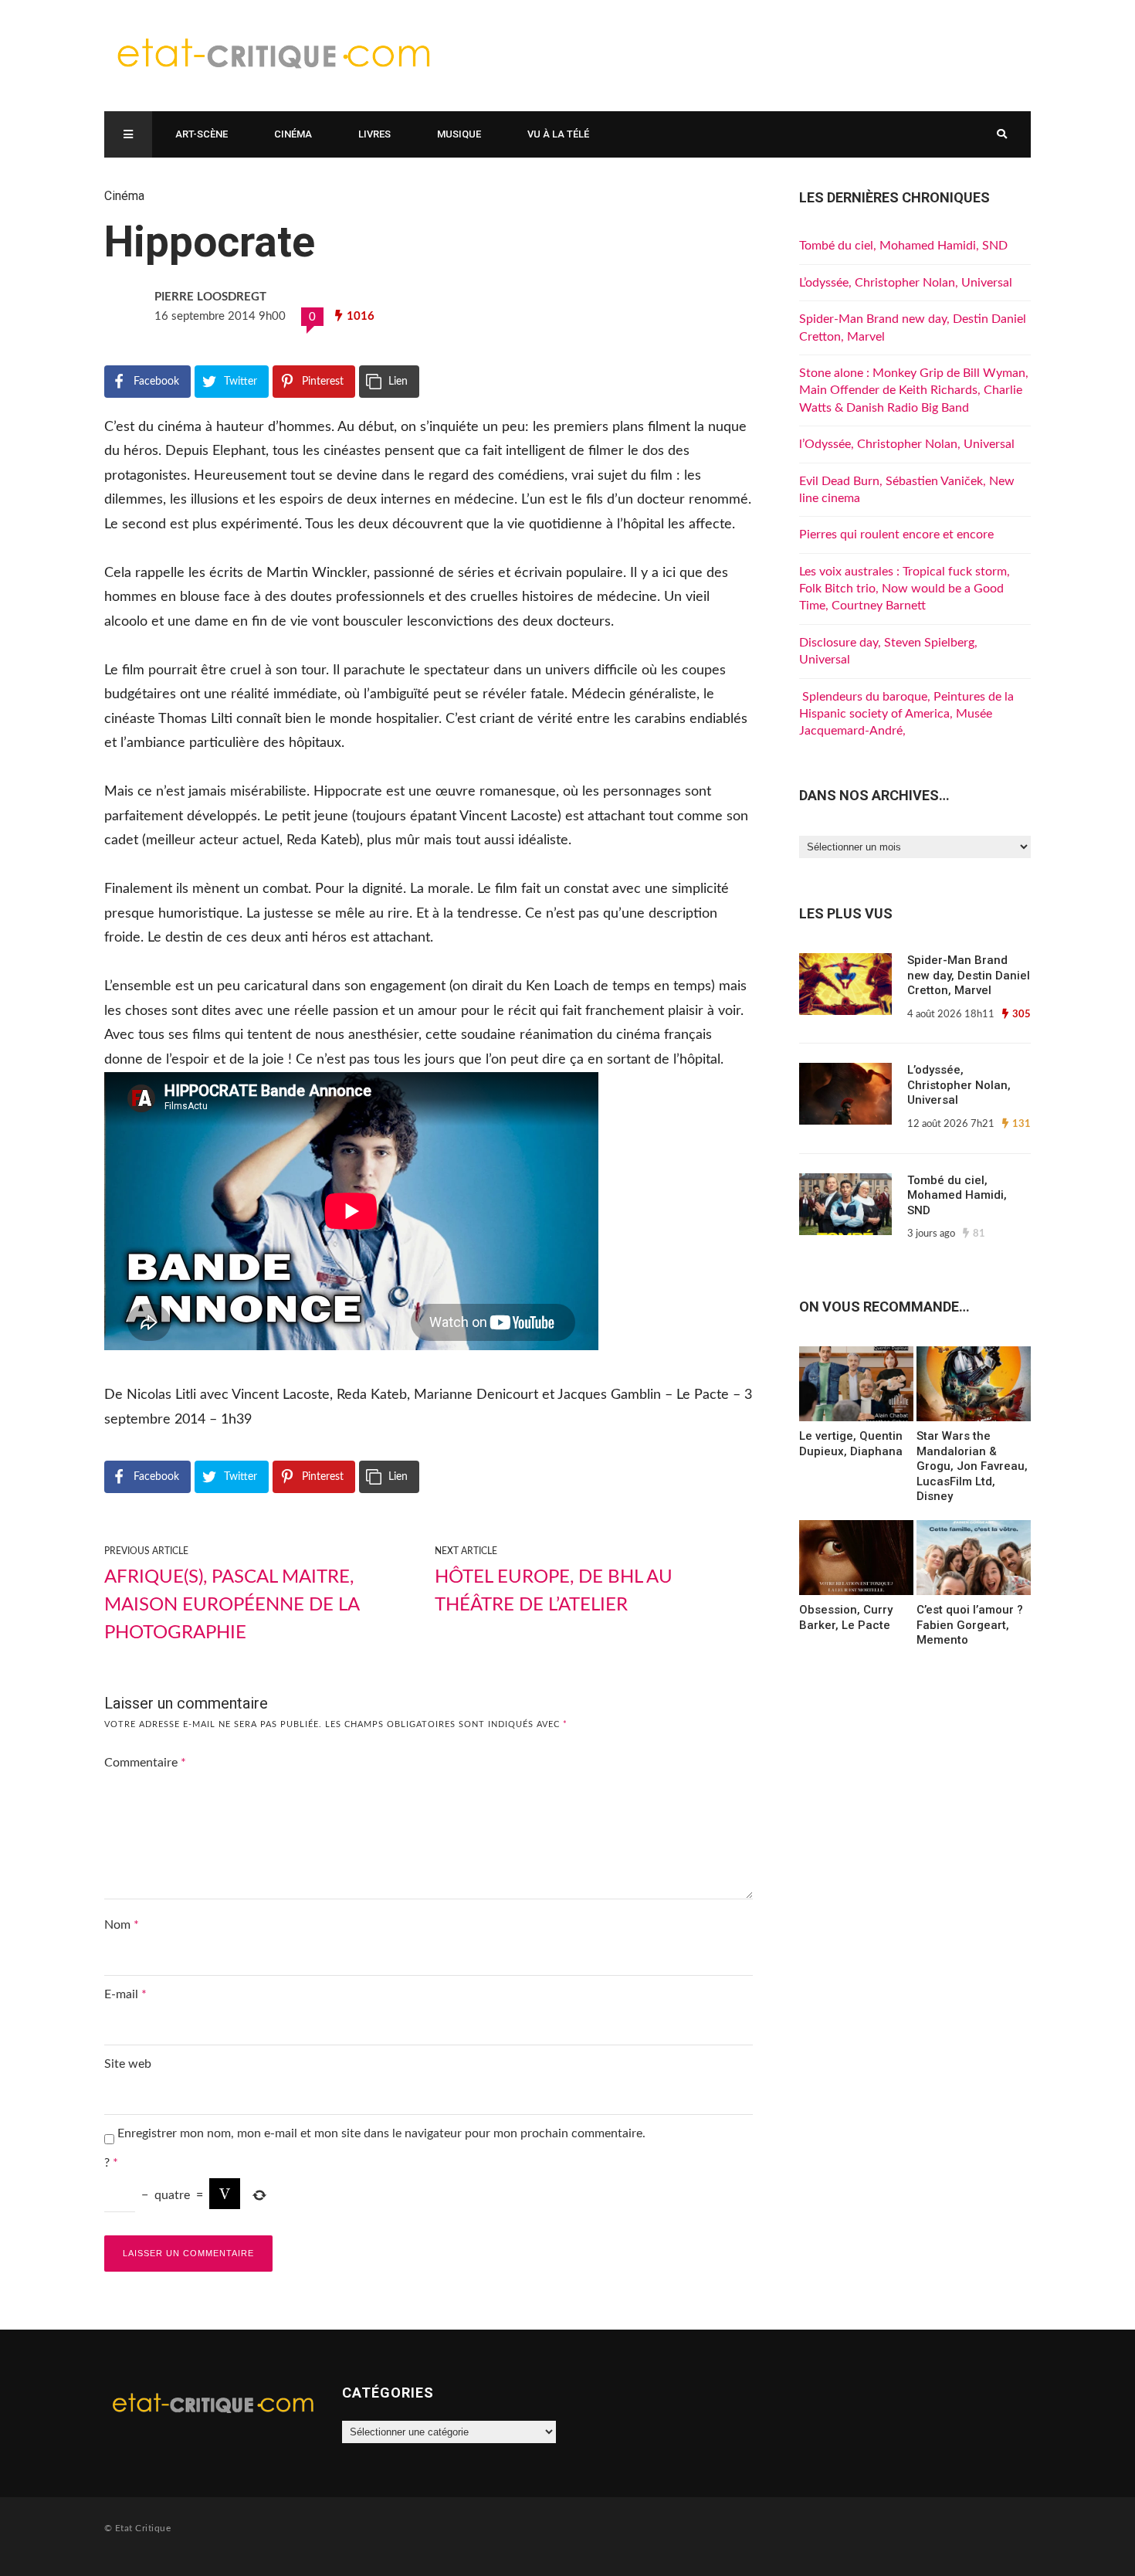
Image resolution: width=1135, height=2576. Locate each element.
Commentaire (145, 1763)
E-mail (125, 1994)
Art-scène (202, 134)
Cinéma (293, 134)
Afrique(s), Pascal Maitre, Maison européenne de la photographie (232, 1605)
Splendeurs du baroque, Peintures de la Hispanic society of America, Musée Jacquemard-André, (906, 714)
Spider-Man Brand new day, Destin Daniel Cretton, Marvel (969, 975)
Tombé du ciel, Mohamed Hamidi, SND (903, 246)
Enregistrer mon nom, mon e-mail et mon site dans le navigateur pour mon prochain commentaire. (381, 2133)
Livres (374, 134)
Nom (122, 1925)
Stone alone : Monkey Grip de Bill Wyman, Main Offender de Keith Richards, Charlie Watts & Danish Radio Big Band (914, 390)
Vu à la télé (558, 134)
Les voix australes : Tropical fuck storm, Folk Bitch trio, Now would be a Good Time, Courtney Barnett (905, 589)
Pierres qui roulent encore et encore (896, 535)
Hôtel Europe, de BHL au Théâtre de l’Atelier (554, 1591)
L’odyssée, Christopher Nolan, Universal (906, 283)
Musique (459, 134)
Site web (128, 2064)
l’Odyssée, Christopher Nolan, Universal (907, 444)
